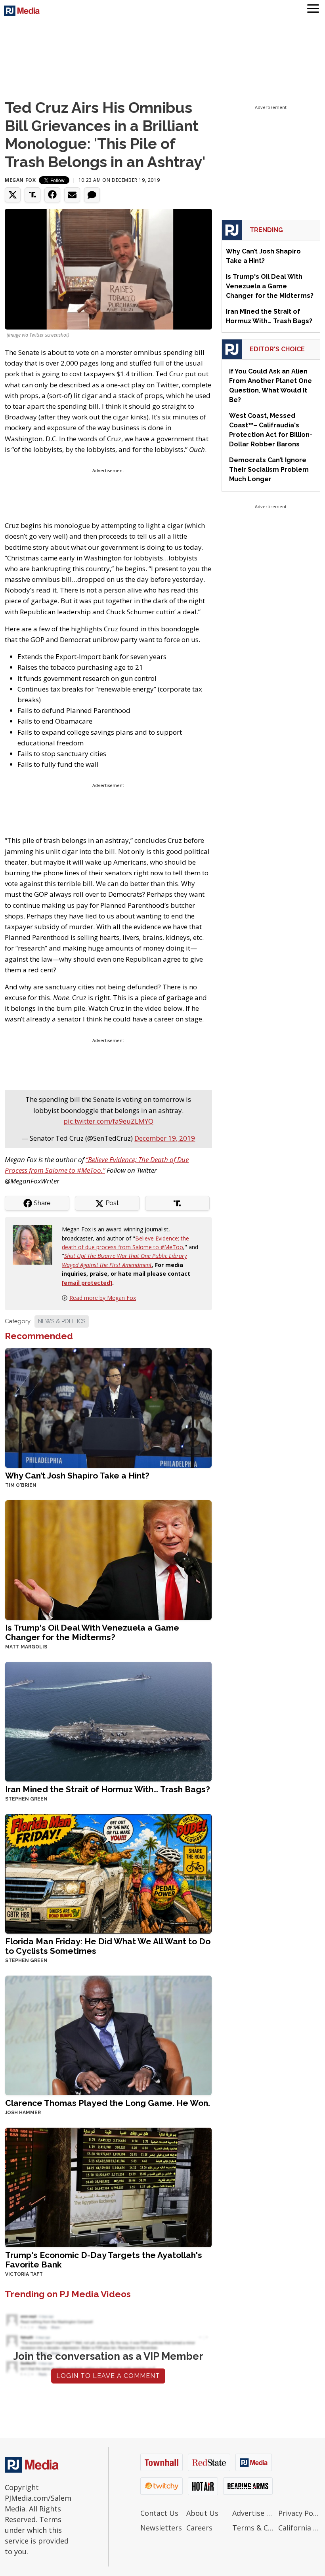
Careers (199, 2528)
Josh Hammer (23, 2113)
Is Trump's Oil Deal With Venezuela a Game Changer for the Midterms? (92, 1632)
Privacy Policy (299, 2513)
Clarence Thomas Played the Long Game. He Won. (108, 2103)
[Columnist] (36, 1244)
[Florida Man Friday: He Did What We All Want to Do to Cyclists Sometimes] (108, 1873)
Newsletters (161, 2528)
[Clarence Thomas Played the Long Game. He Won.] (108, 2034)
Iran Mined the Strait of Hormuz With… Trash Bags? (108, 1789)
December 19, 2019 (165, 1138)
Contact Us (159, 2513)
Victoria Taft (24, 2274)
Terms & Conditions (253, 2528)
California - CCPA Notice (299, 2528)
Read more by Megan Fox (103, 1298)
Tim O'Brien (21, 1485)
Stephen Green (26, 1799)
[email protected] (87, 1283)
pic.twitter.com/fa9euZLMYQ (108, 1121)
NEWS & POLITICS (62, 1321)
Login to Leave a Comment (108, 2376)
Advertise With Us (253, 2513)
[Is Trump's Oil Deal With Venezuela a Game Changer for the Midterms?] (108, 1559)
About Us (202, 2513)
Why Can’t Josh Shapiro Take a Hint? (77, 1476)
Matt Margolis (26, 1647)
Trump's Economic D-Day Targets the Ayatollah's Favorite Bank (104, 2260)
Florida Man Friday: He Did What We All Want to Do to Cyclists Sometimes (108, 1946)
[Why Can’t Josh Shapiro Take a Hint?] (108, 1407)
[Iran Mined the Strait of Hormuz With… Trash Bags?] (108, 1721)
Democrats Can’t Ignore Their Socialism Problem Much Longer (269, 470)
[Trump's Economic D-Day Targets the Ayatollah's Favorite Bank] (108, 2187)
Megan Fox (20, 180)
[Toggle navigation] (313, 10)
